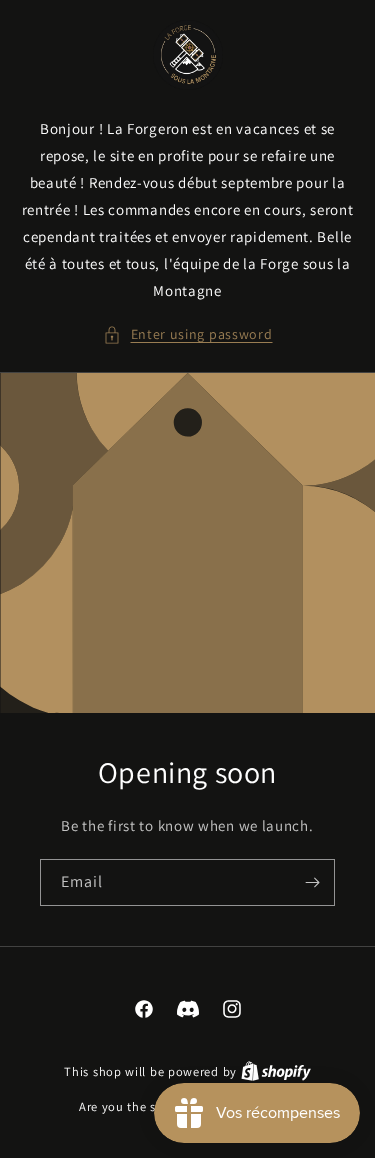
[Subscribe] (312, 882)
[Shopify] (276, 1071)
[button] (188, 334)
